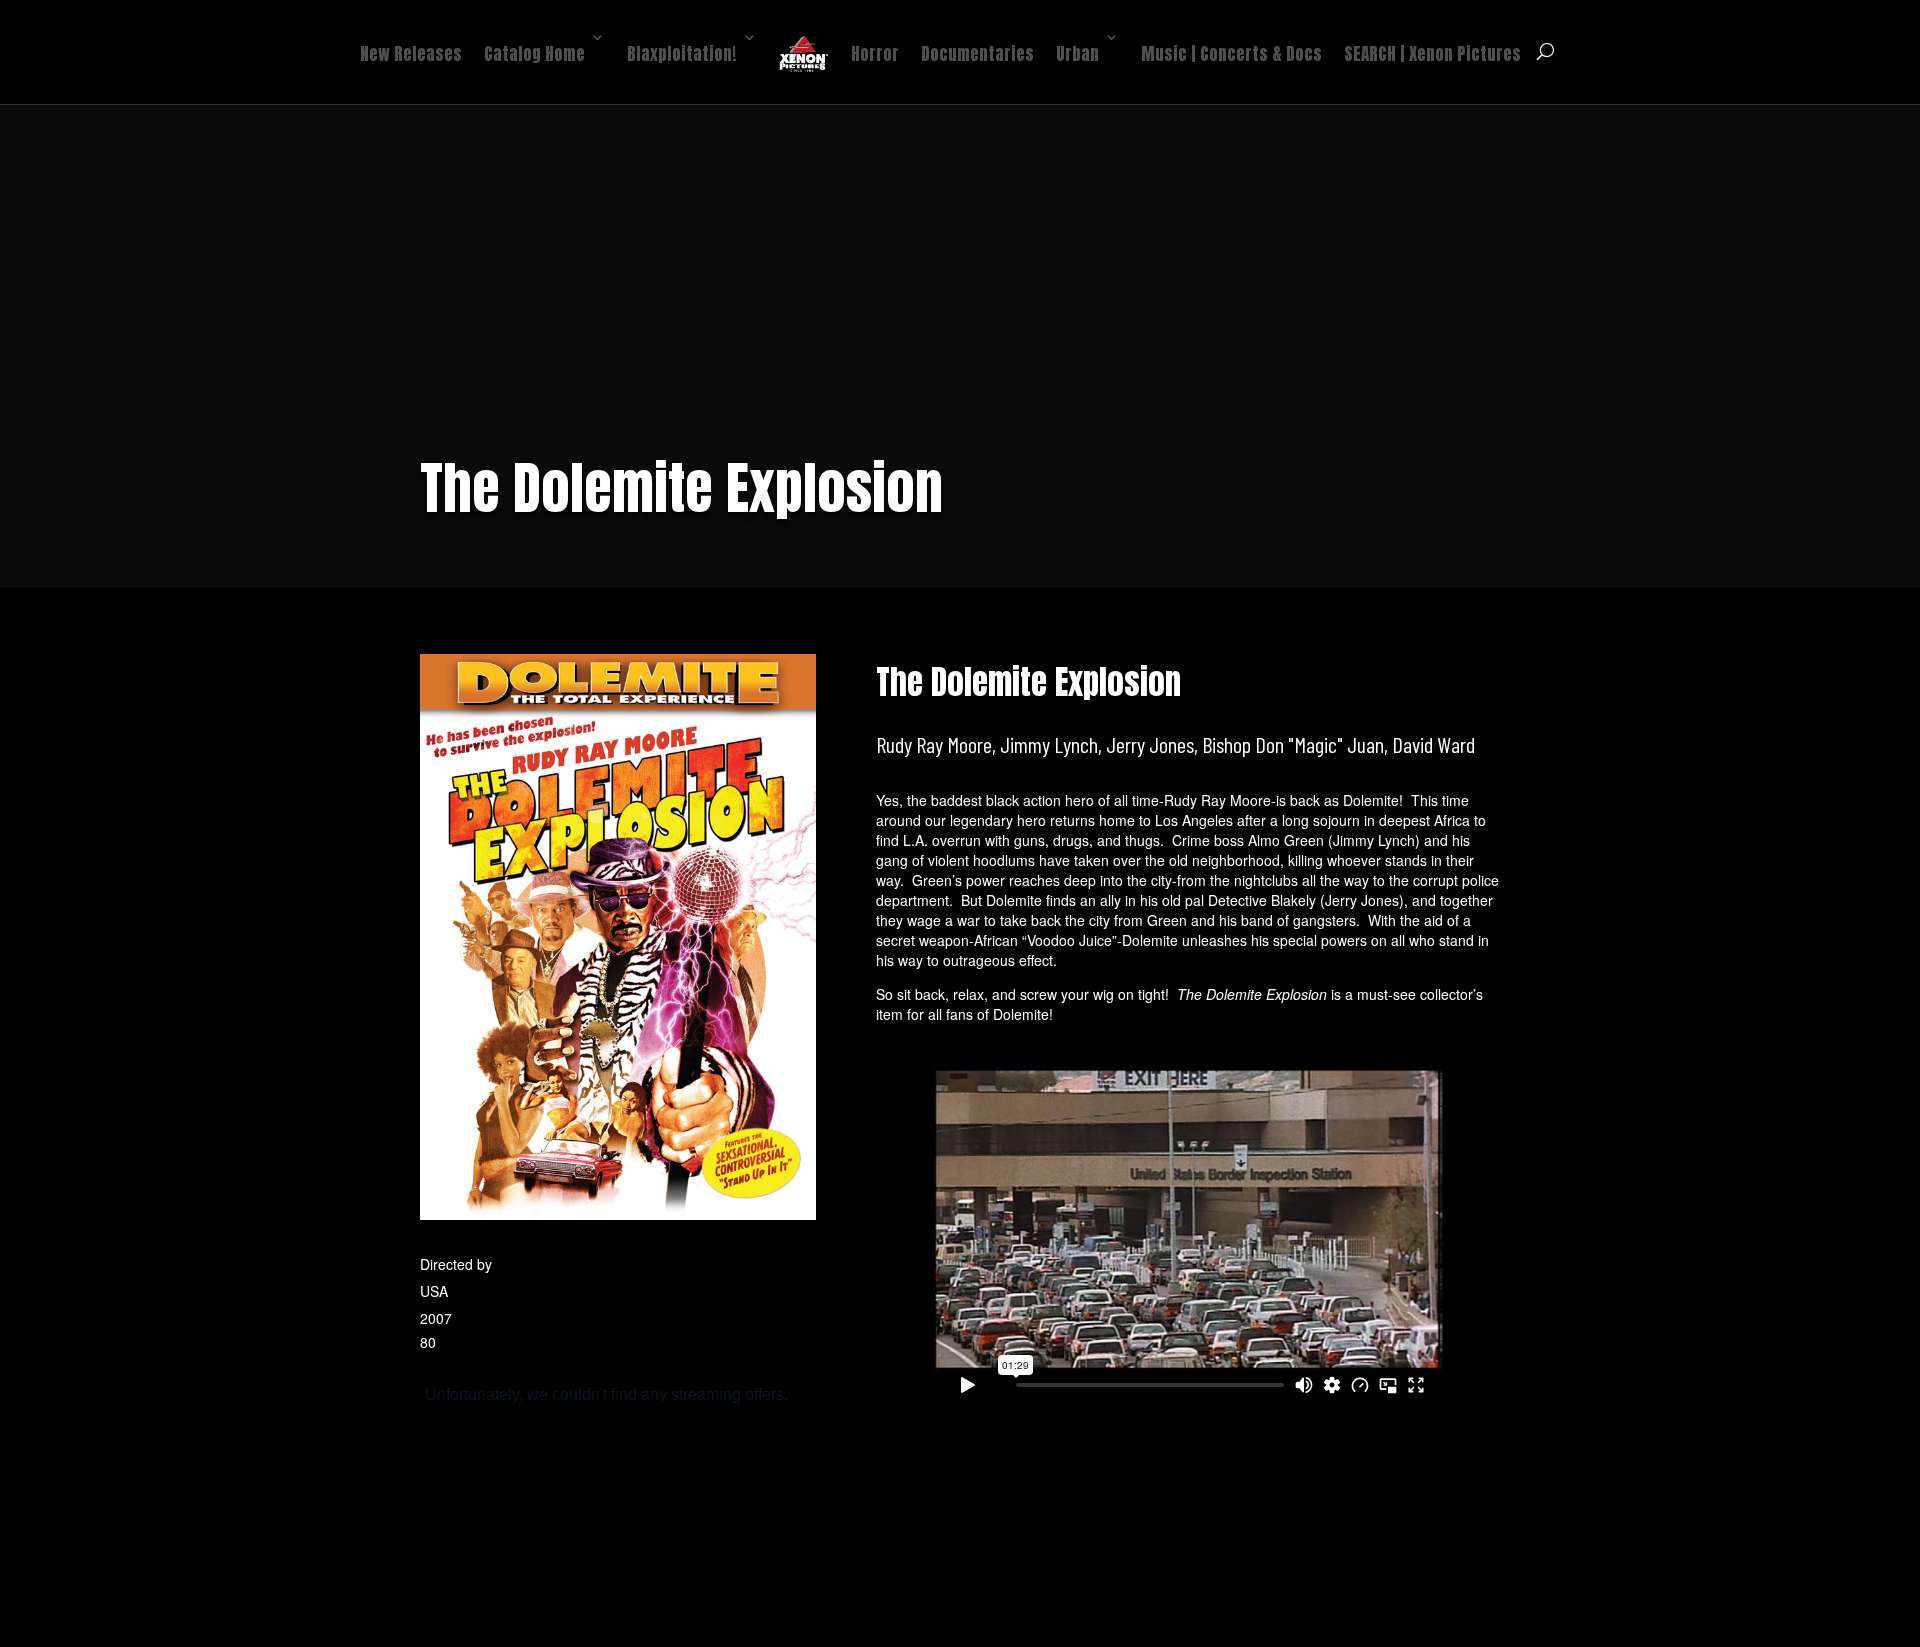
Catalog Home (534, 54)
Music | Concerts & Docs (1231, 54)
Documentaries (977, 54)
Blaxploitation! (682, 54)
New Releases (411, 54)
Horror (875, 54)
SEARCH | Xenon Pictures (1432, 54)
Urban (1077, 54)
